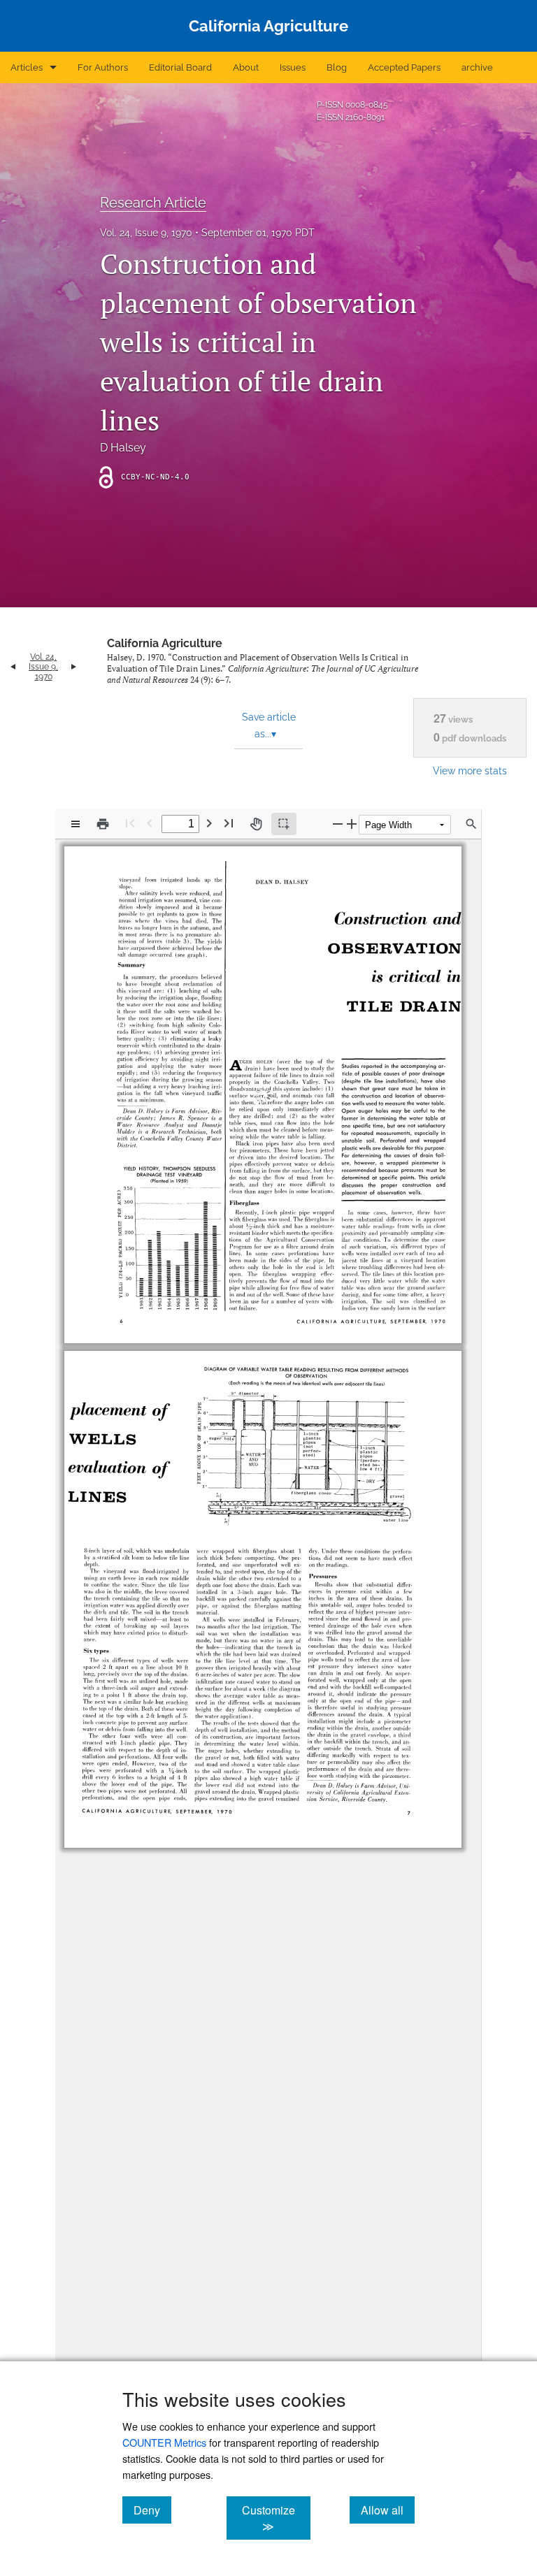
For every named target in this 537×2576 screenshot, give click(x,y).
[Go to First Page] (130, 823)
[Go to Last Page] (229, 823)
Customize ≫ (276, 2518)
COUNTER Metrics (164, 2442)
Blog (337, 67)
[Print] (103, 824)
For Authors (103, 67)
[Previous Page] (150, 823)
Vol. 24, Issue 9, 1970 (146, 233)
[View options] (76, 824)
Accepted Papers (404, 67)
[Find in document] (471, 824)
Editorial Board (180, 67)
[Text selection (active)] (284, 824)
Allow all (388, 2510)
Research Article (153, 203)
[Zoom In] (352, 824)
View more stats (470, 770)
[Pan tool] (256, 824)
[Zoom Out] (338, 824)
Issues (293, 67)
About (246, 67)
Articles (27, 67)
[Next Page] (209, 823)
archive (477, 67)
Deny (152, 2510)
